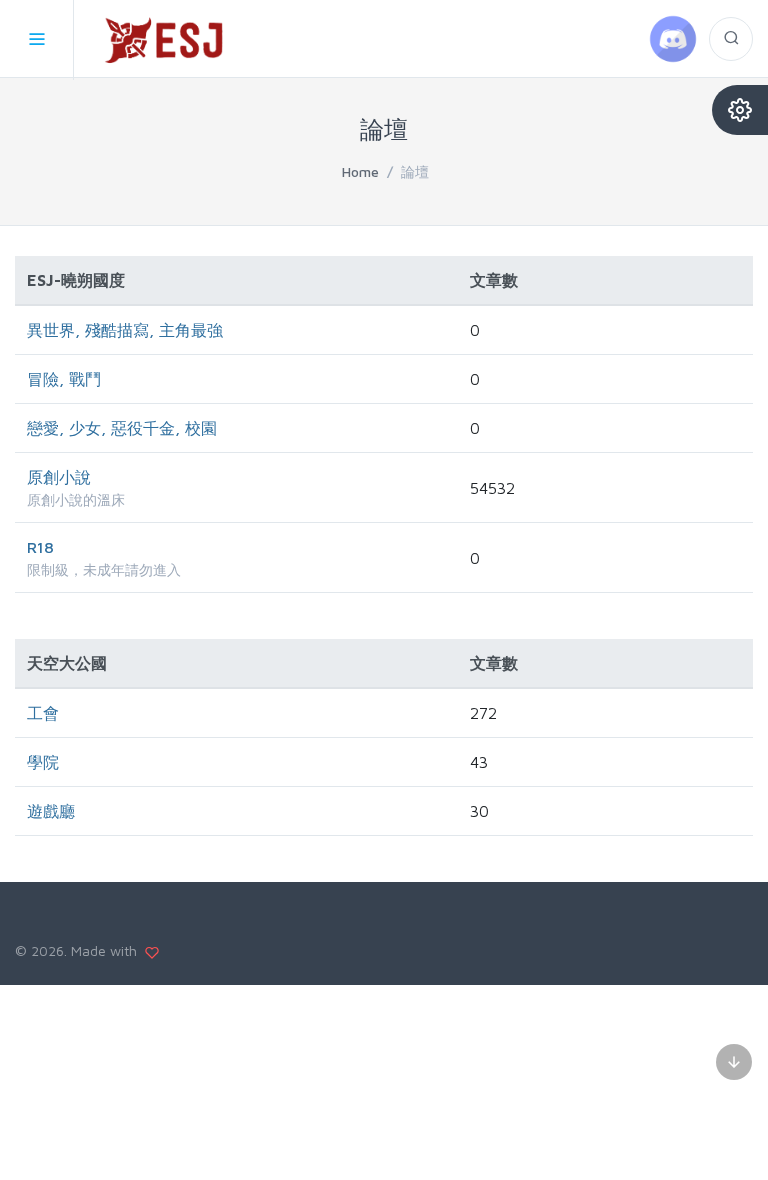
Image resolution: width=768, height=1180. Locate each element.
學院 (43, 762)
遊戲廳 (51, 811)
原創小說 (59, 477)
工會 (43, 713)
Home (360, 171)
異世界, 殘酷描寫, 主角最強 (125, 330)
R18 (40, 547)
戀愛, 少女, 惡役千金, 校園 (122, 428)
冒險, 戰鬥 (64, 379)
